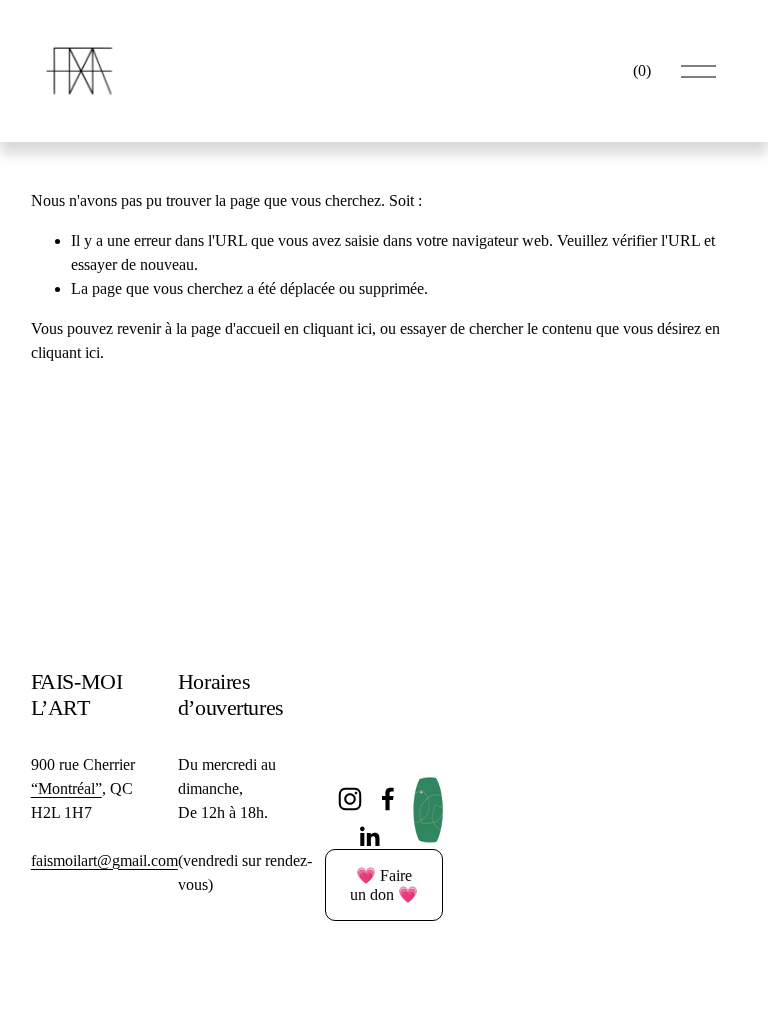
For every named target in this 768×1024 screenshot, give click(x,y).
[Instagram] (350, 799)
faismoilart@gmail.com (104, 860)
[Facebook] (388, 799)
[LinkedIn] (369, 837)
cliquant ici (337, 328)
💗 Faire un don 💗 (384, 885)
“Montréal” (66, 788)
